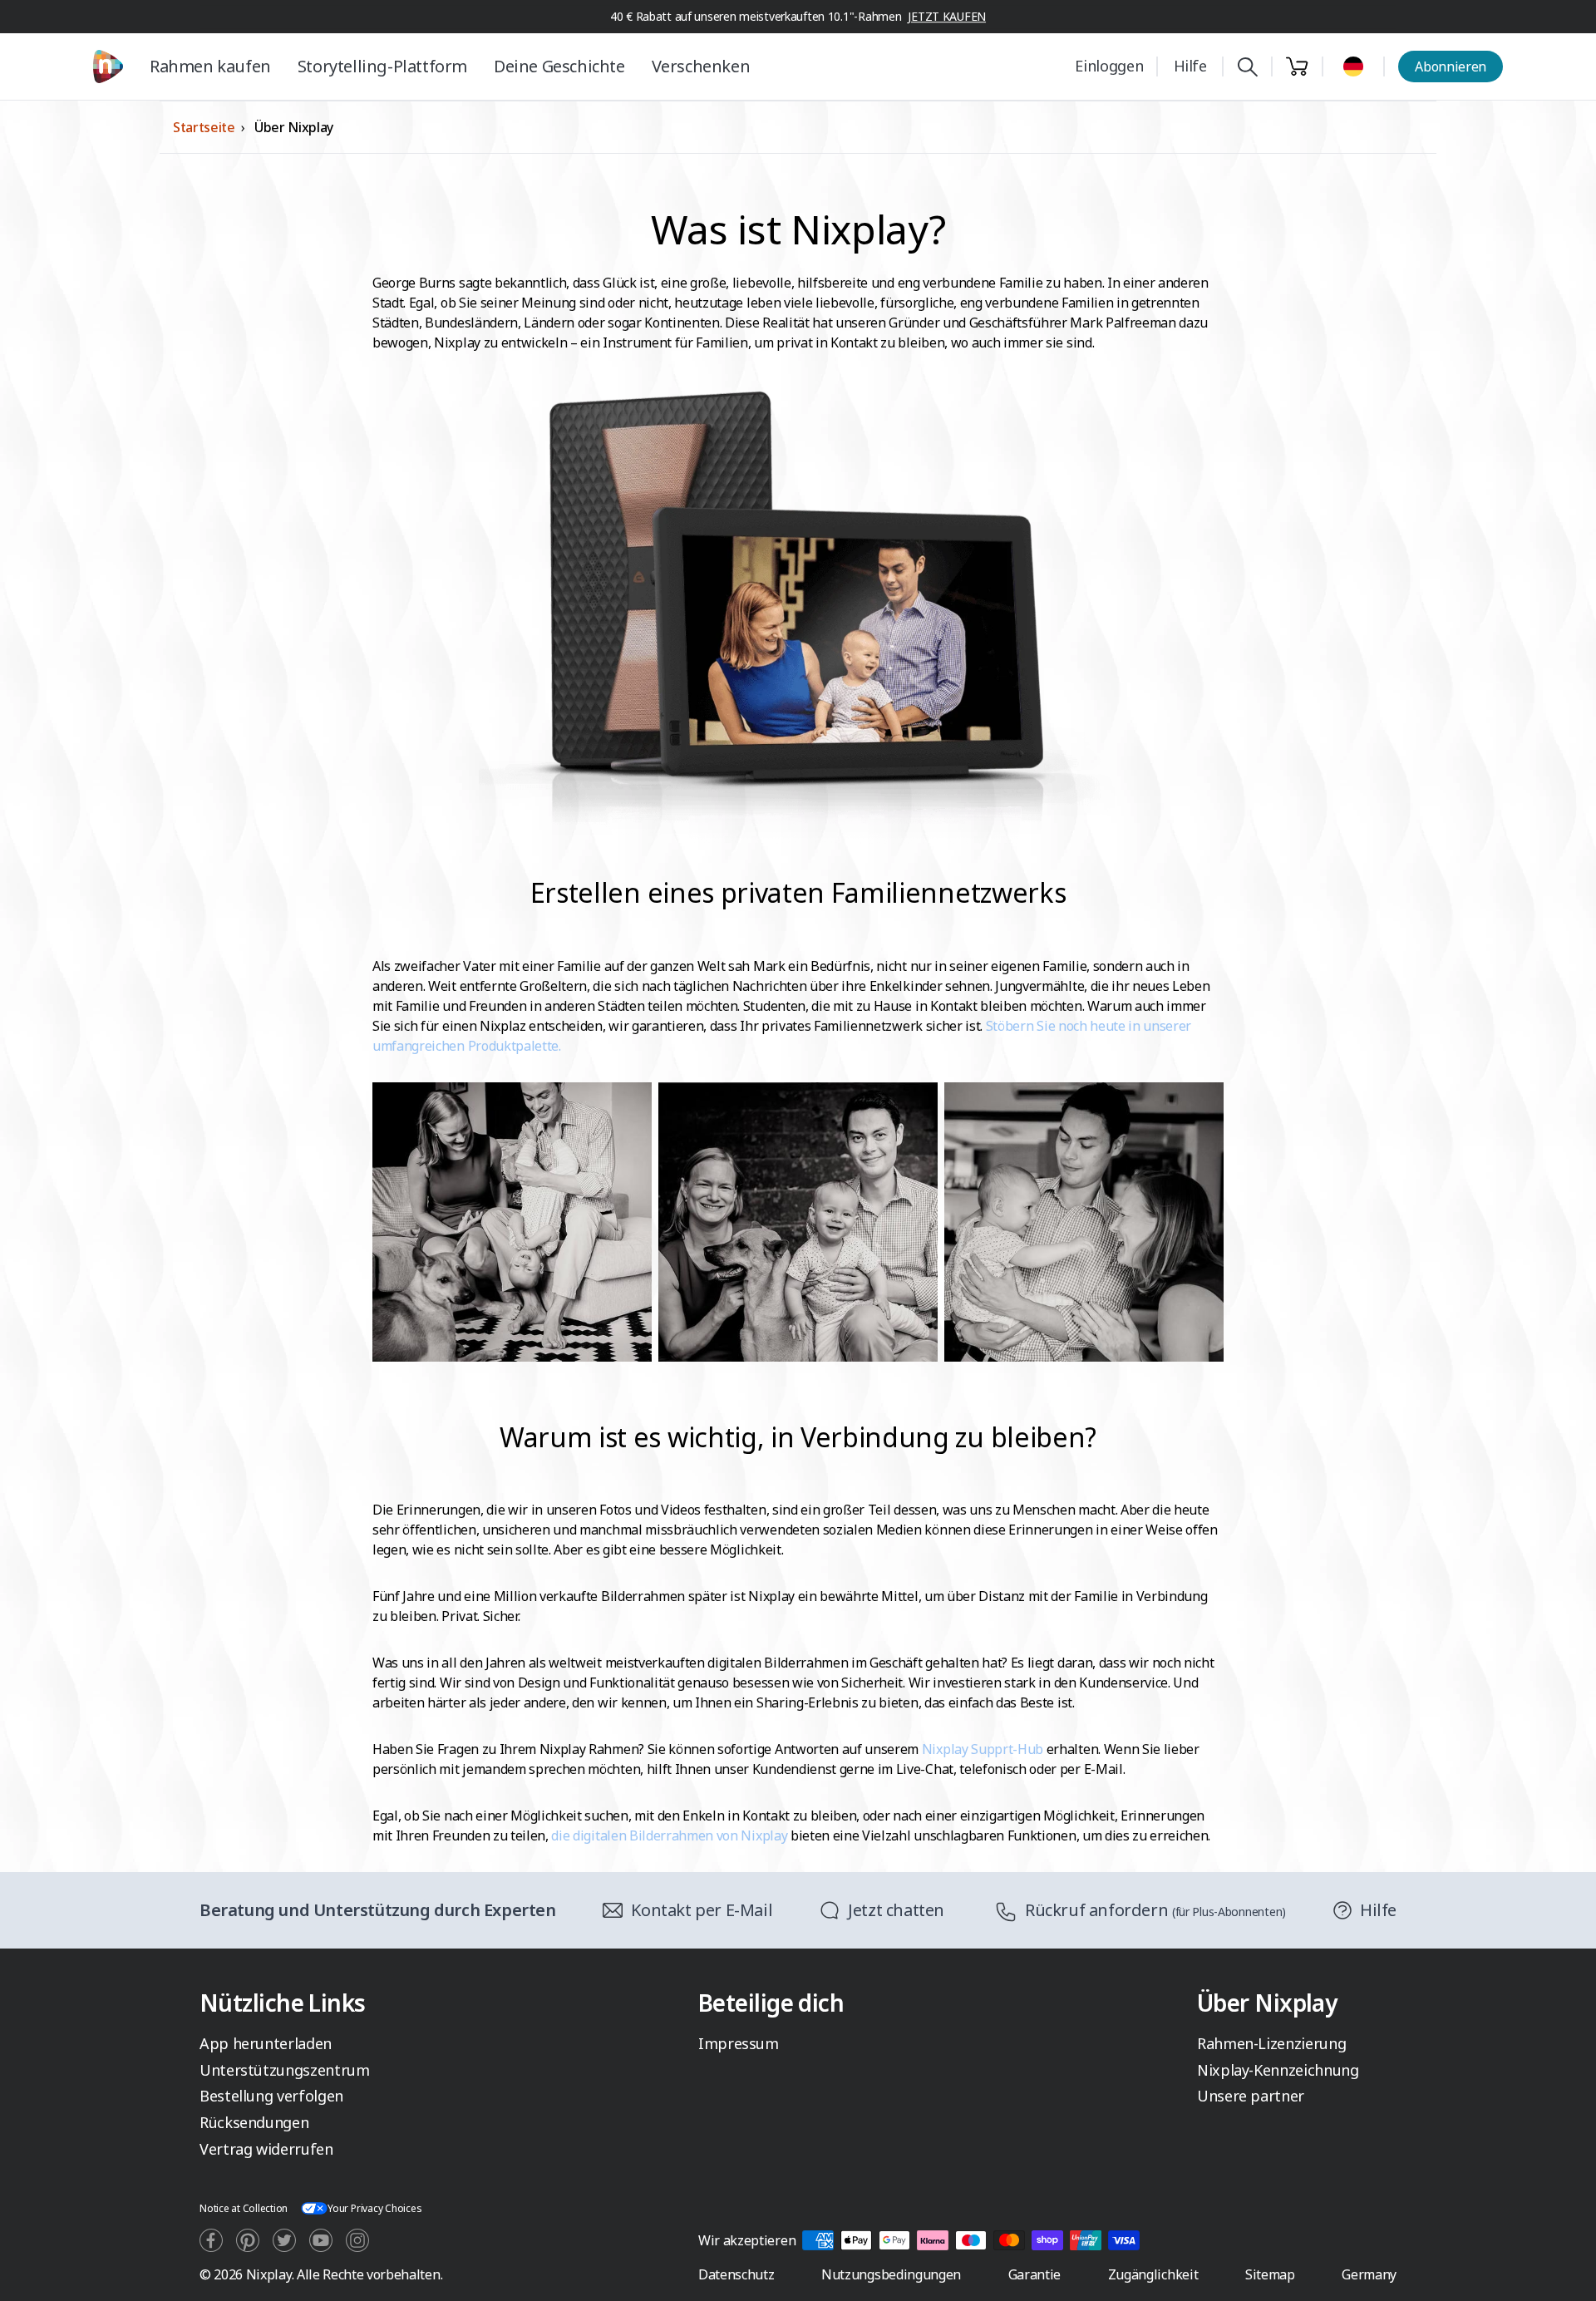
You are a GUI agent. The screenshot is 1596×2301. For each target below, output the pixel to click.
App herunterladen (266, 2043)
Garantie (1034, 2274)
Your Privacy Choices (374, 2208)
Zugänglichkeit (1153, 2274)
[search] (1247, 67)
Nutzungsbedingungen (891, 2274)
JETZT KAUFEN (947, 16)
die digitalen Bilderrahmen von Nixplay (669, 1835)
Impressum (739, 2043)
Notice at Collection (244, 2208)
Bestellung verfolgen (271, 2096)
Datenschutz (736, 2274)
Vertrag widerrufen (266, 2149)
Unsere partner (1251, 2096)
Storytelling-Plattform (382, 66)
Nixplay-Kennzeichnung (1278, 2070)
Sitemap (1270, 2274)
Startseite (204, 127)
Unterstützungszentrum (284, 2070)
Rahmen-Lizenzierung (1271, 2043)
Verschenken (701, 66)
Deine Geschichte (559, 66)
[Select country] (1353, 67)
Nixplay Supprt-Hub (983, 1749)
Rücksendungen (254, 2122)
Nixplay (269, 2274)
